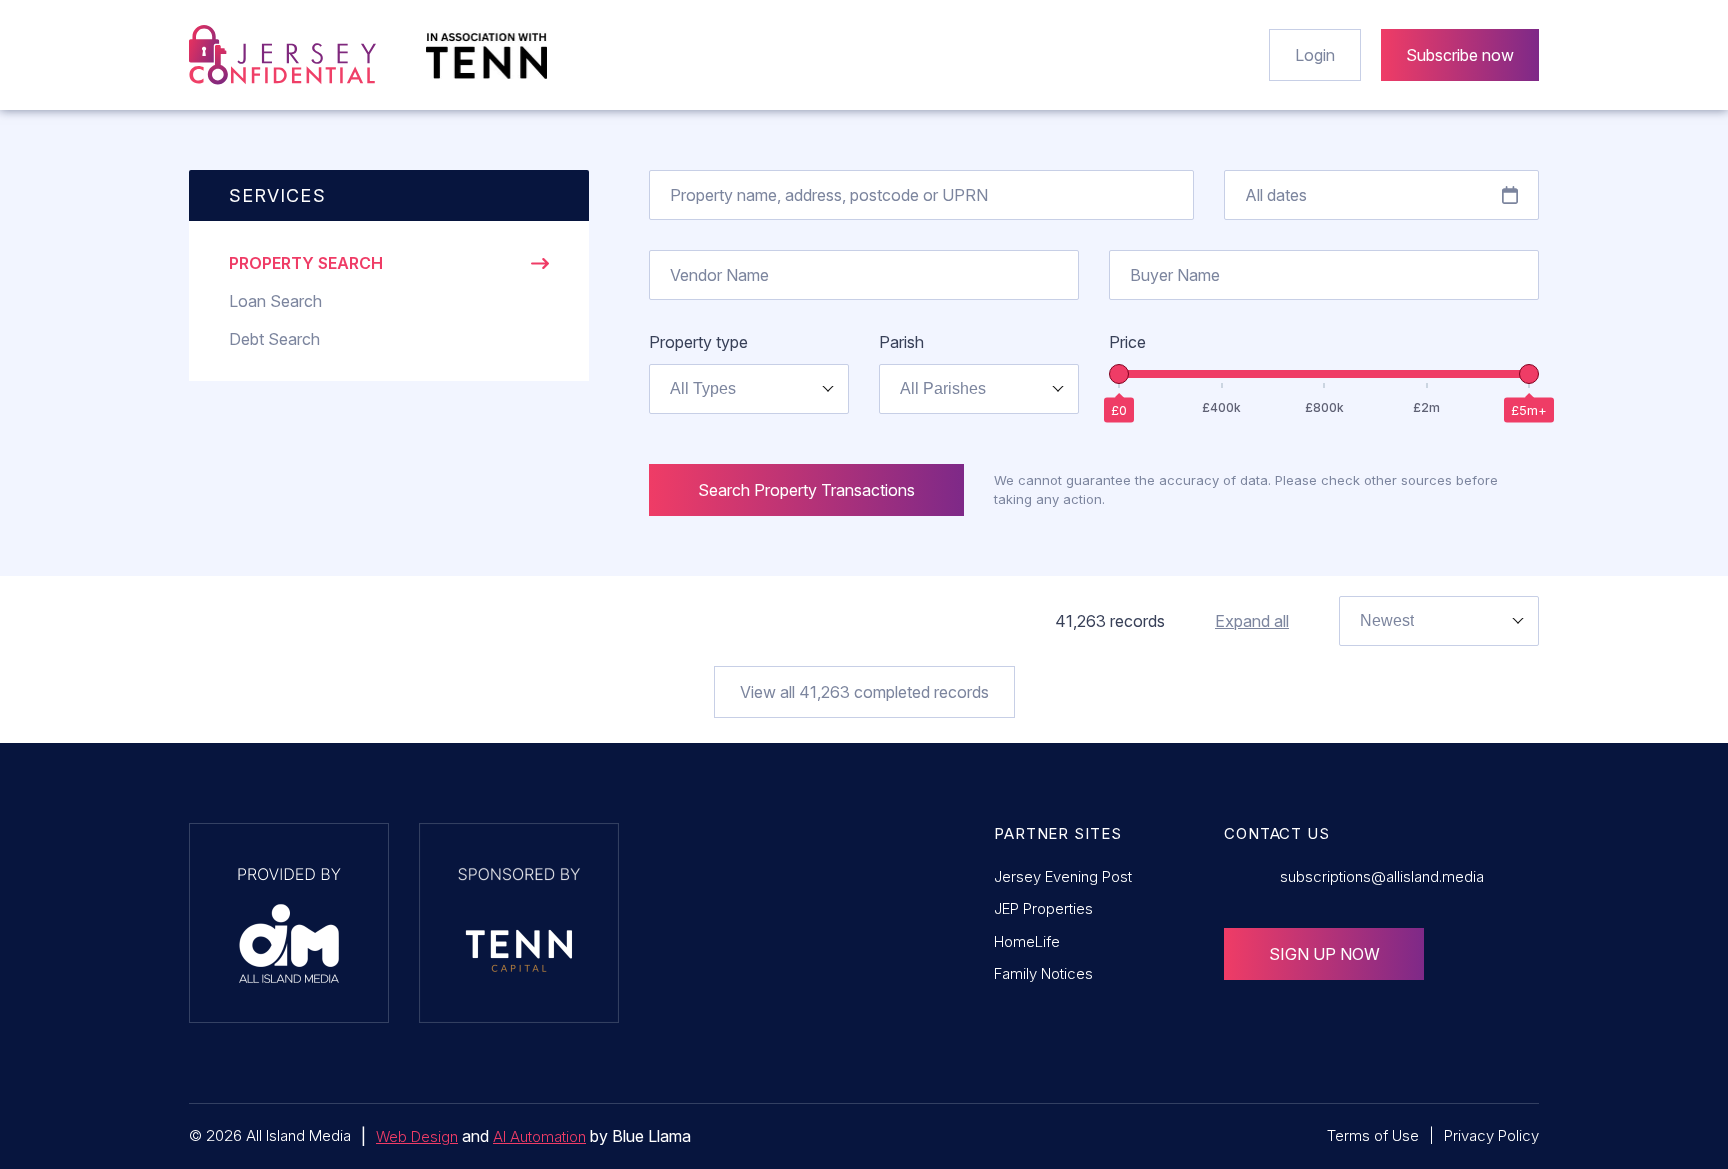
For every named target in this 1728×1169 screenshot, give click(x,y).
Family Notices (1043, 973)
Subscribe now (1460, 55)
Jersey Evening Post (1063, 876)
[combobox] (749, 389)
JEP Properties (1043, 908)
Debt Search (274, 339)
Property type (698, 342)
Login (1315, 55)
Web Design (417, 1136)
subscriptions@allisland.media (1382, 876)
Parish (901, 342)
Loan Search (275, 301)
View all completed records (864, 692)
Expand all (1252, 621)
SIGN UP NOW (1324, 954)
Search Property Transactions (806, 490)
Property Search (306, 263)
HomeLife (1027, 941)
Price (1127, 342)
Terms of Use (1373, 1135)
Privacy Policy (1491, 1135)
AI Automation (539, 1136)
